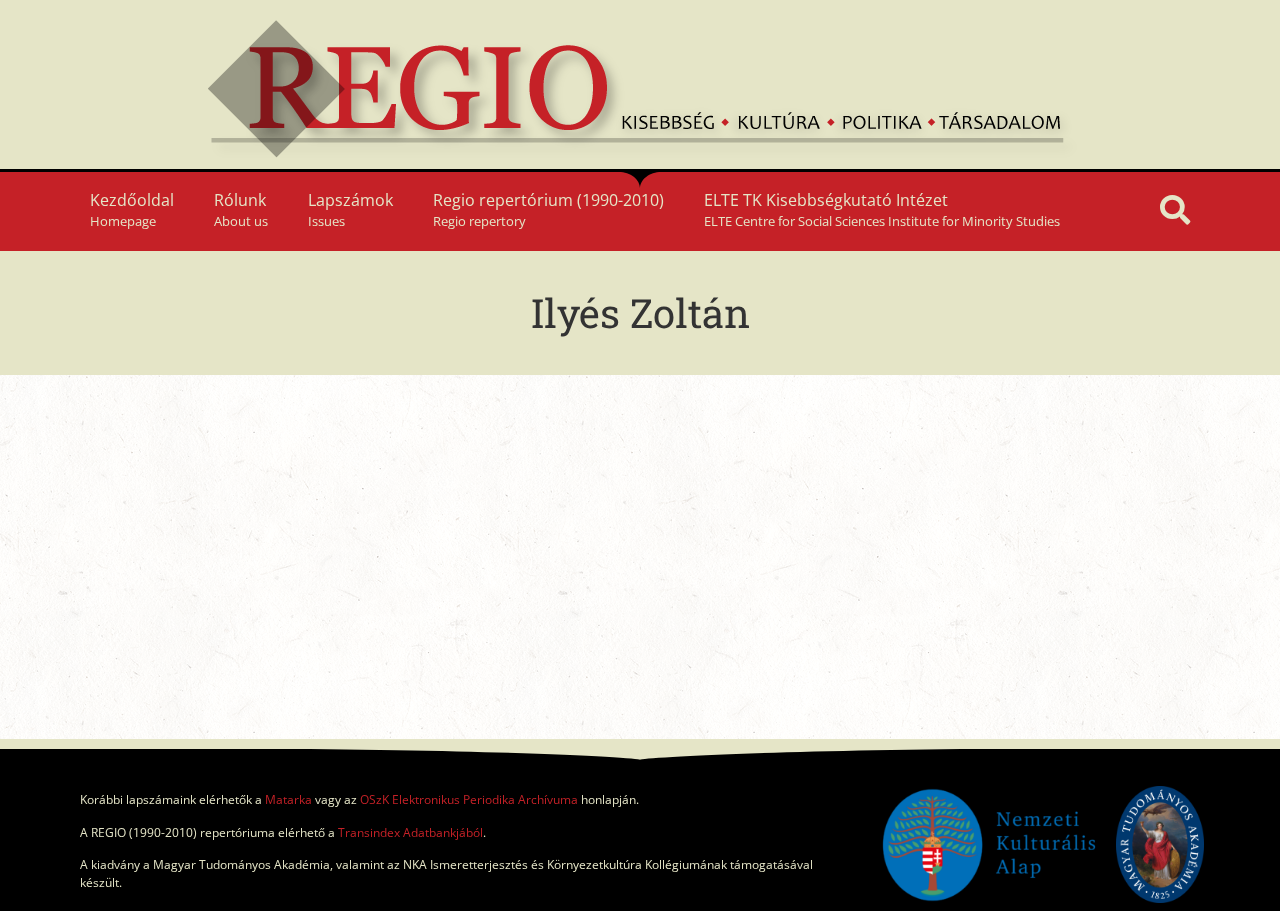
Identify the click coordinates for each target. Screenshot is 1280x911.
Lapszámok (350, 209)
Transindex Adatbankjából (410, 832)
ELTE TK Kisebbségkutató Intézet (882, 209)
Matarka (288, 799)
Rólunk (241, 209)
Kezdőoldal (132, 209)
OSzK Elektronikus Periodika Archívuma (469, 799)
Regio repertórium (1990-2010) (548, 209)
